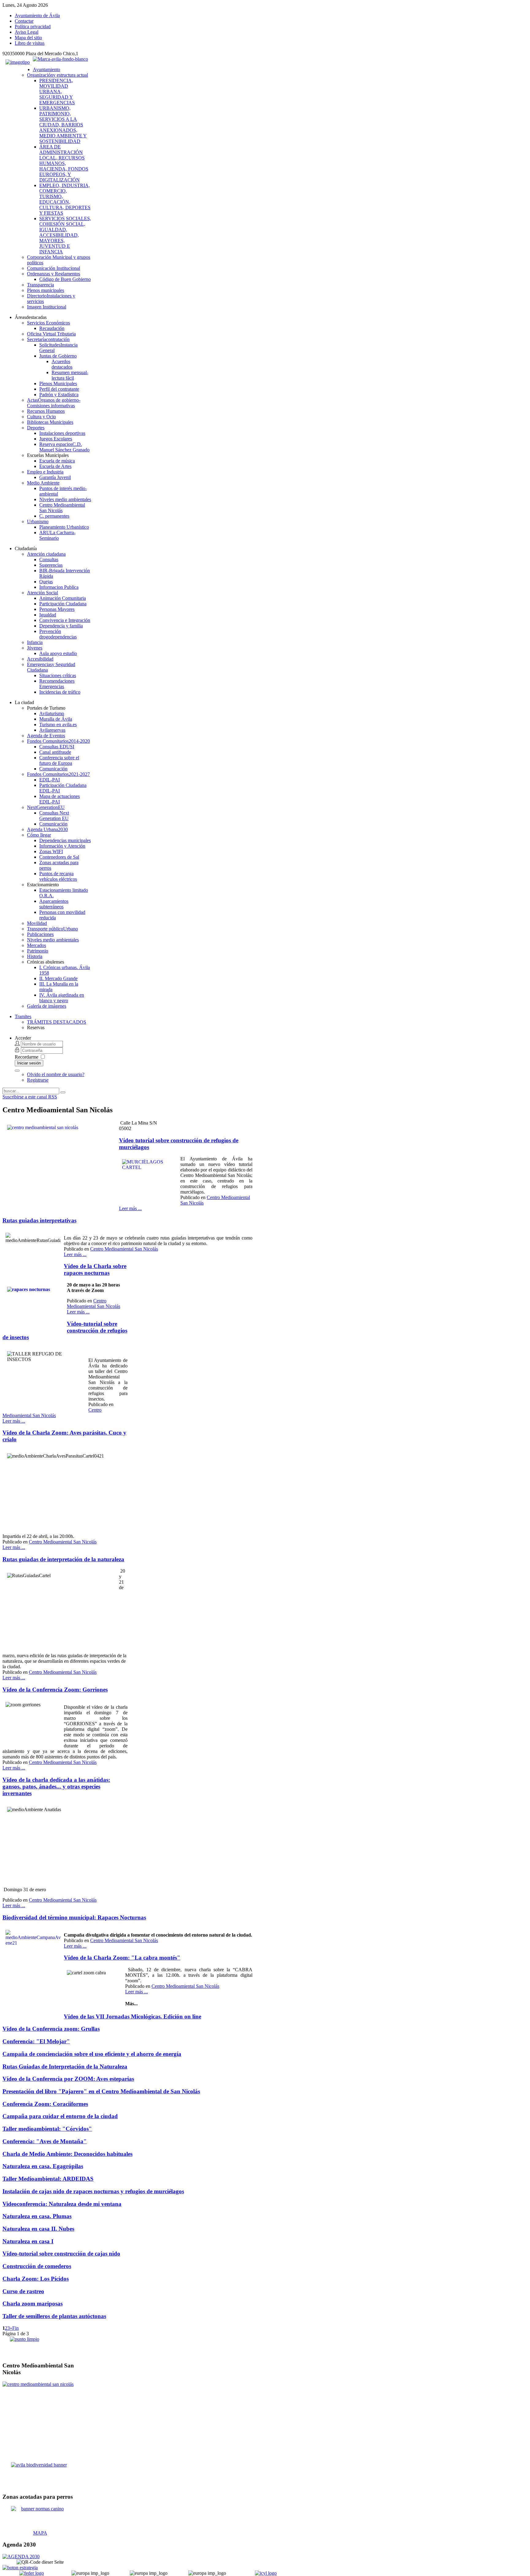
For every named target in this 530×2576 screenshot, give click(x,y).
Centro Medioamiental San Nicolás (124, 1249)
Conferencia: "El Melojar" (36, 2041)
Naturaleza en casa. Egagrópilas (43, 2166)
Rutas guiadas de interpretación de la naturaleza (63, 1559)
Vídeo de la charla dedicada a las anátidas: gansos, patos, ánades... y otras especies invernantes (56, 1786)
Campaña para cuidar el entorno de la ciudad (60, 2116)
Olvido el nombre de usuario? (56, 1074)
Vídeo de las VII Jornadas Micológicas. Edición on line (132, 2016)
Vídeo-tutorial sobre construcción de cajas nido (61, 2254)
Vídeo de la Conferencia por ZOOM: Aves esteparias (68, 2079)
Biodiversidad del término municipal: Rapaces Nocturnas (74, 1917)
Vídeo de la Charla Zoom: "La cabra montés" (122, 1958)
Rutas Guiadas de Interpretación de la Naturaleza (65, 2066)
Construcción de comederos (37, 2266)
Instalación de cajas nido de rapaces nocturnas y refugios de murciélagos (93, 2191)
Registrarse (38, 1080)
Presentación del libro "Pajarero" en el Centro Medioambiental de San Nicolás (101, 2091)
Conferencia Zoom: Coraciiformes (45, 2104)
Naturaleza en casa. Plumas (37, 2216)
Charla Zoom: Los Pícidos (36, 2279)
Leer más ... (130, 1208)
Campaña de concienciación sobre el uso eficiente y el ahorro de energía (92, 2054)
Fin (15, 2328)
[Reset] (63, 1092)
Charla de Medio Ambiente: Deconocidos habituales (67, 2154)
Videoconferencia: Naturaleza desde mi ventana (62, 2204)
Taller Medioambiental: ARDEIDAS (48, 2179)
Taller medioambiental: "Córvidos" (47, 2129)
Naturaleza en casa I (28, 2241)
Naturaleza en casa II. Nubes (38, 2229)
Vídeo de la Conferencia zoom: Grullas (51, 2029)
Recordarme (27, 1057)
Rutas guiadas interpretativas (39, 1220)
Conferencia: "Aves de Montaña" (45, 2141)
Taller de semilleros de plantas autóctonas (54, 2316)
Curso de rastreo (23, 2291)
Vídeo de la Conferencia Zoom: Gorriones (55, 1690)
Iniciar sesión (29, 1063)
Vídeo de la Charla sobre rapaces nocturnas (95, 1269)
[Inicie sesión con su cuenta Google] (17, 1071)
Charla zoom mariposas (33, 2304)
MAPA (40, 2533)
